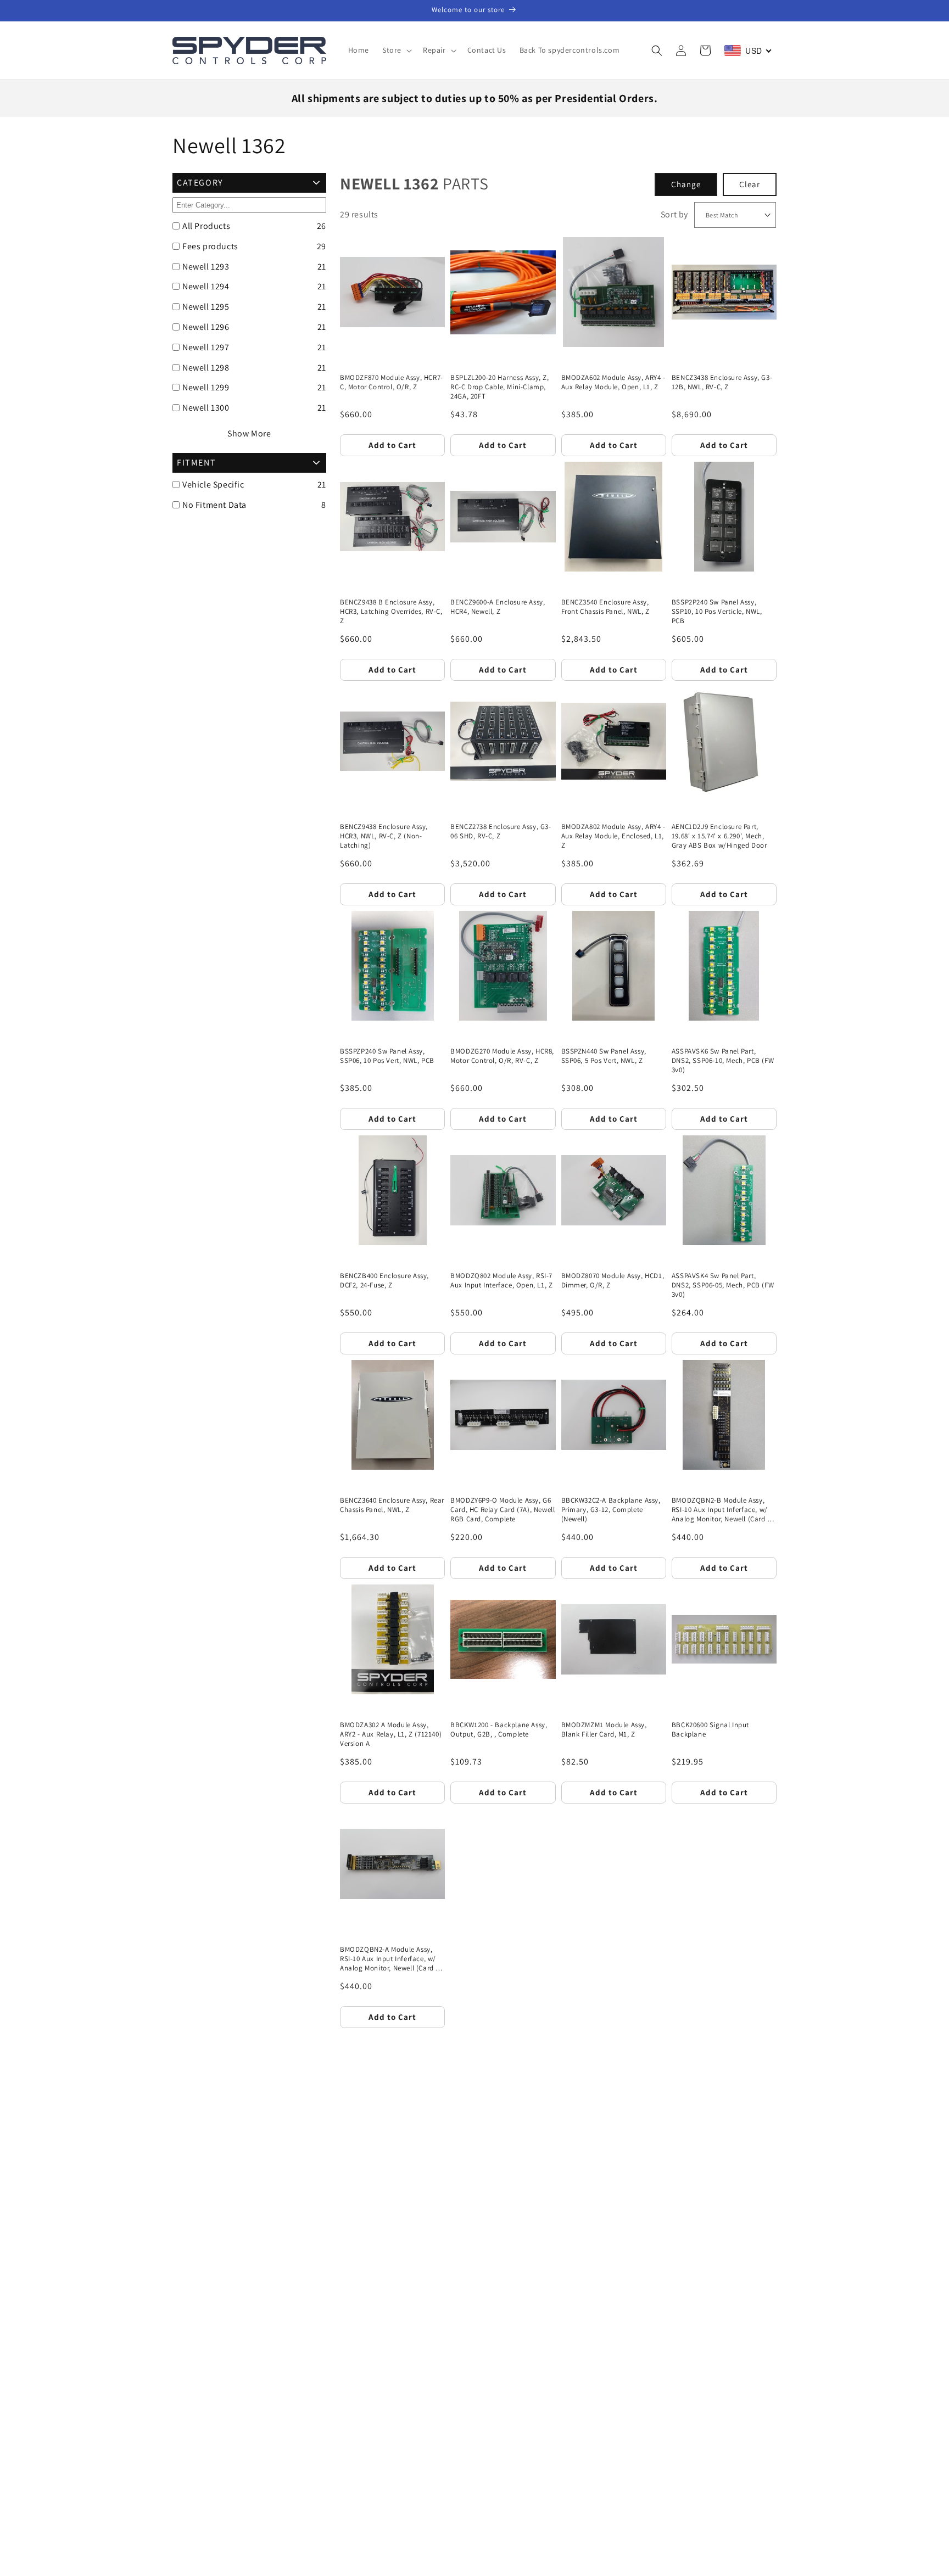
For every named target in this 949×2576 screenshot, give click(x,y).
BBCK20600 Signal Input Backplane (710, 1730)
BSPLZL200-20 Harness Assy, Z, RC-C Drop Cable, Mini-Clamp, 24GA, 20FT (499, 387)
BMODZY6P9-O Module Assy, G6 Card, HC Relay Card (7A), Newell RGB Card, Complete (503, 1510)
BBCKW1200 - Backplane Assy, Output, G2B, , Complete (499, 1730)
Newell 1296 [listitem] (206, 327)
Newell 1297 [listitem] (206, 347)
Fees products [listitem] (210, 246)
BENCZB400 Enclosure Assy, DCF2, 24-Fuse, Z (384, 1281)
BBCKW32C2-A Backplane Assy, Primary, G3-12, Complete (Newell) (611, 1510)
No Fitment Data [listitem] (214, 505)
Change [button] (686, 184)
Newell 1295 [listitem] (206, 307)
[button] (396, 50)
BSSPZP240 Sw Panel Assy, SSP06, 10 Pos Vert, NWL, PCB (387, 1056)
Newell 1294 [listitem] (206, 286)
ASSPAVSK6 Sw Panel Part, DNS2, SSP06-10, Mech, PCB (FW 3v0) (723, 1061)
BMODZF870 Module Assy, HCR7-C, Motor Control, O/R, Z (392, 382)
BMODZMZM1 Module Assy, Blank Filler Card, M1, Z (604, 1730)
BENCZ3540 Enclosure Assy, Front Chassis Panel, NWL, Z (605, 607)
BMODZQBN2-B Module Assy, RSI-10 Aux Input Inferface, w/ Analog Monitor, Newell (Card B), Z (724, 1510)
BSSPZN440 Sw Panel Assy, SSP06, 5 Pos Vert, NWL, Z (604, 1056)
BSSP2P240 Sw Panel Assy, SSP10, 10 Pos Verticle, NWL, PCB (717, 612)
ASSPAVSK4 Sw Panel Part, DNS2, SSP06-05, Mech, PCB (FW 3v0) (723, 1285)
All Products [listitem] (206, 226)
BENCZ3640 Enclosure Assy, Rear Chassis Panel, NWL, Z (392, 1505)
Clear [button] (750, 184)
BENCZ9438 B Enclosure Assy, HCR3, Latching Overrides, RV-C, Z (391, 612)
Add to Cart (392, 445)
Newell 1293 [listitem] (206, 267)
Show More (249, 433)
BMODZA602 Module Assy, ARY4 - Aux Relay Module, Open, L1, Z (613, 382)
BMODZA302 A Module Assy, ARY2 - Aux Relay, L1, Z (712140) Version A (391, 1734)
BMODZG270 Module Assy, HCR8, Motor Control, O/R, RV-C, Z (502, 1056)
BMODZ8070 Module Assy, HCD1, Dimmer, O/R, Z (613, 1281)
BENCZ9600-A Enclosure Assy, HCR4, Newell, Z (498, 607)
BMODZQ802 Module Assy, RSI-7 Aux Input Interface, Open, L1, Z (501, 1281)
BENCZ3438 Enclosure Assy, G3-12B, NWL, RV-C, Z (722, 382)
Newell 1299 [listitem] (206, 387)
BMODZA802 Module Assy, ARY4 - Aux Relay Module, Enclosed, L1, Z (613, 836)
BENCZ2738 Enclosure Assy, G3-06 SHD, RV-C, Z (501, 831)
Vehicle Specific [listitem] (213, 485)
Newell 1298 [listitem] (206, 368)
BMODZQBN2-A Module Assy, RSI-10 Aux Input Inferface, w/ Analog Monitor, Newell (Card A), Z (392, 1959)
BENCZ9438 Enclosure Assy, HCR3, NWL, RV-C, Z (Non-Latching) (384, 836)
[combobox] (748, 51)
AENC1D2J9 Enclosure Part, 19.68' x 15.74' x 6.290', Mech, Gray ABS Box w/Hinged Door (719, 836)
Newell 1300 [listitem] (206, 408)
